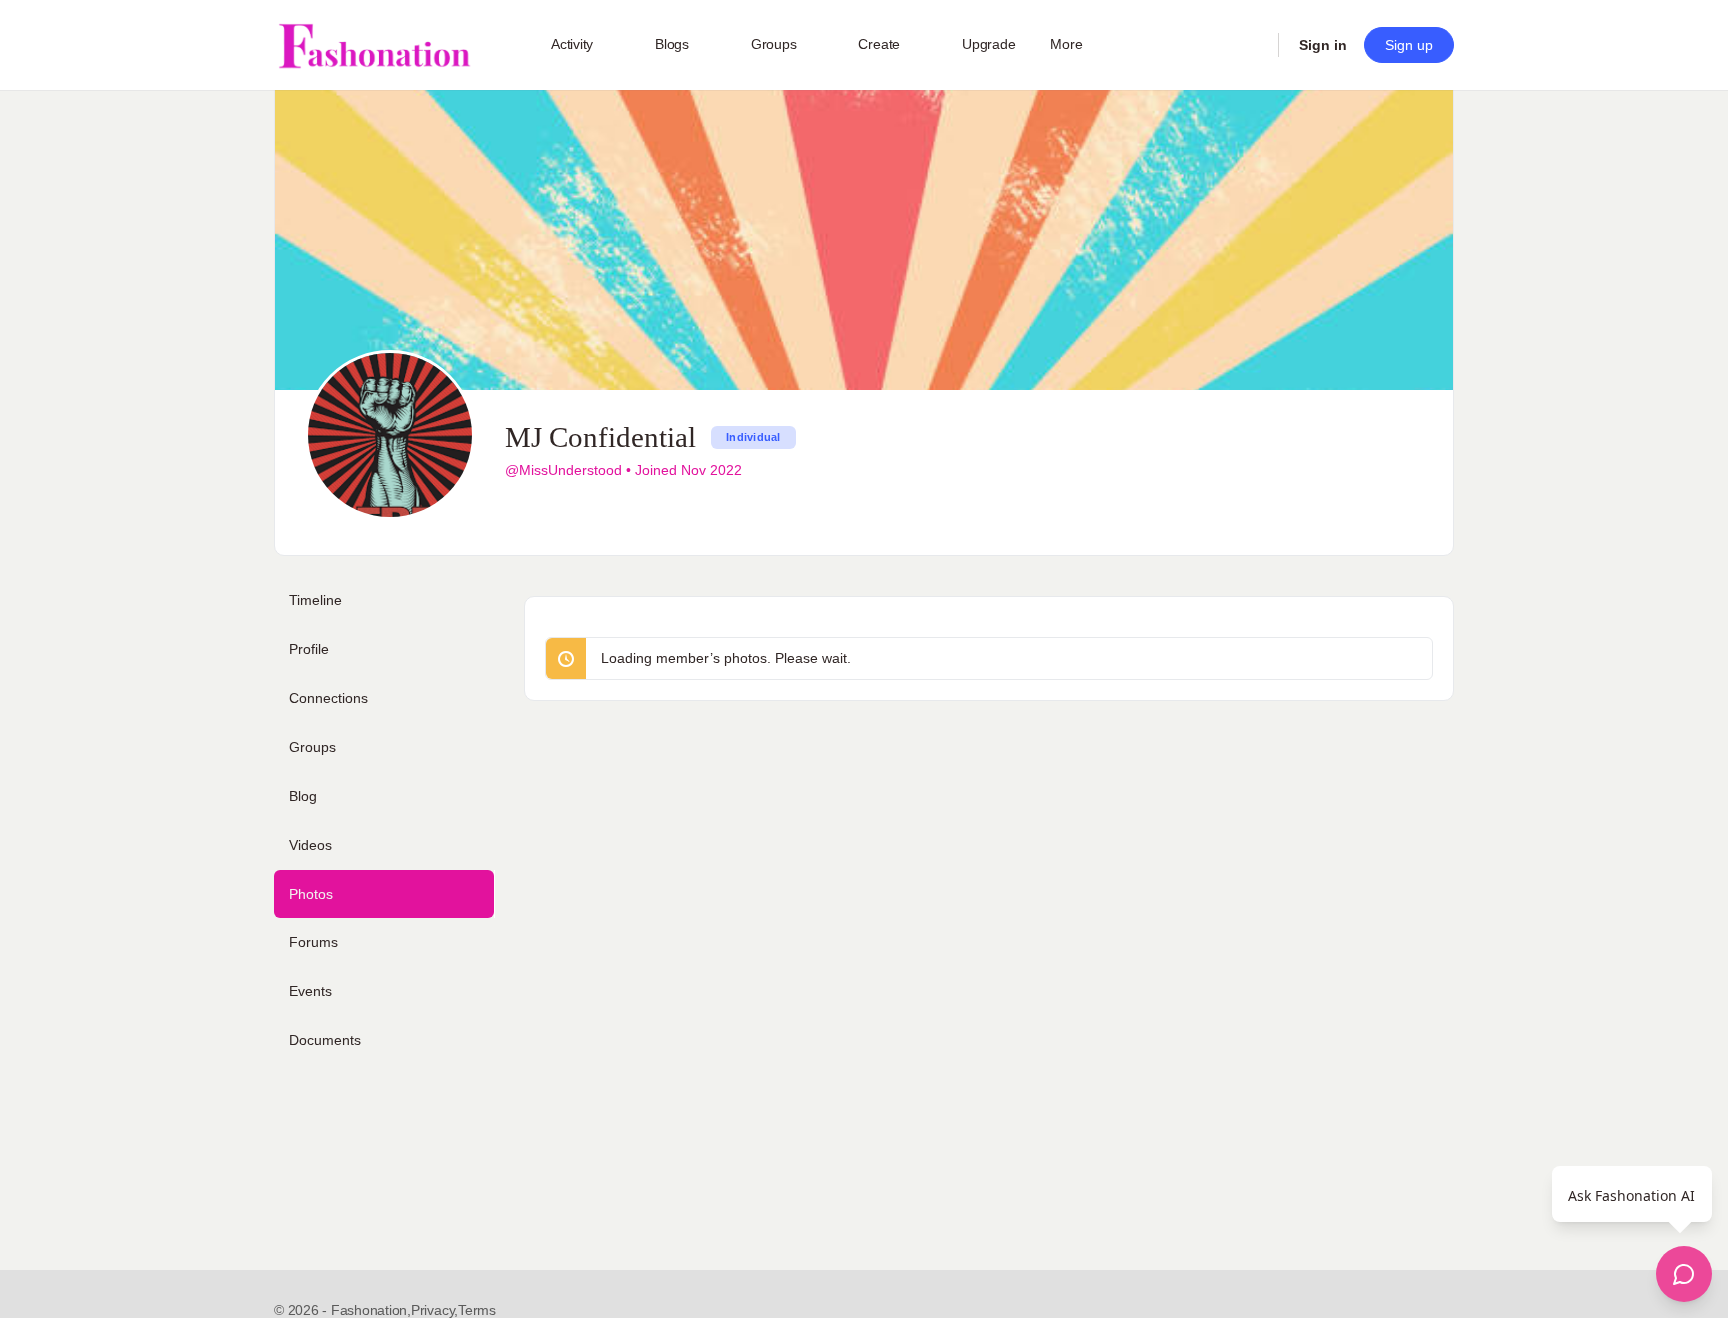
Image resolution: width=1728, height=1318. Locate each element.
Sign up (1409, 45)
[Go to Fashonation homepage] (374, 45)
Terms (477, 1310)
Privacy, (434, 1310)
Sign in (1323, 45)
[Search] (1250, 45)
